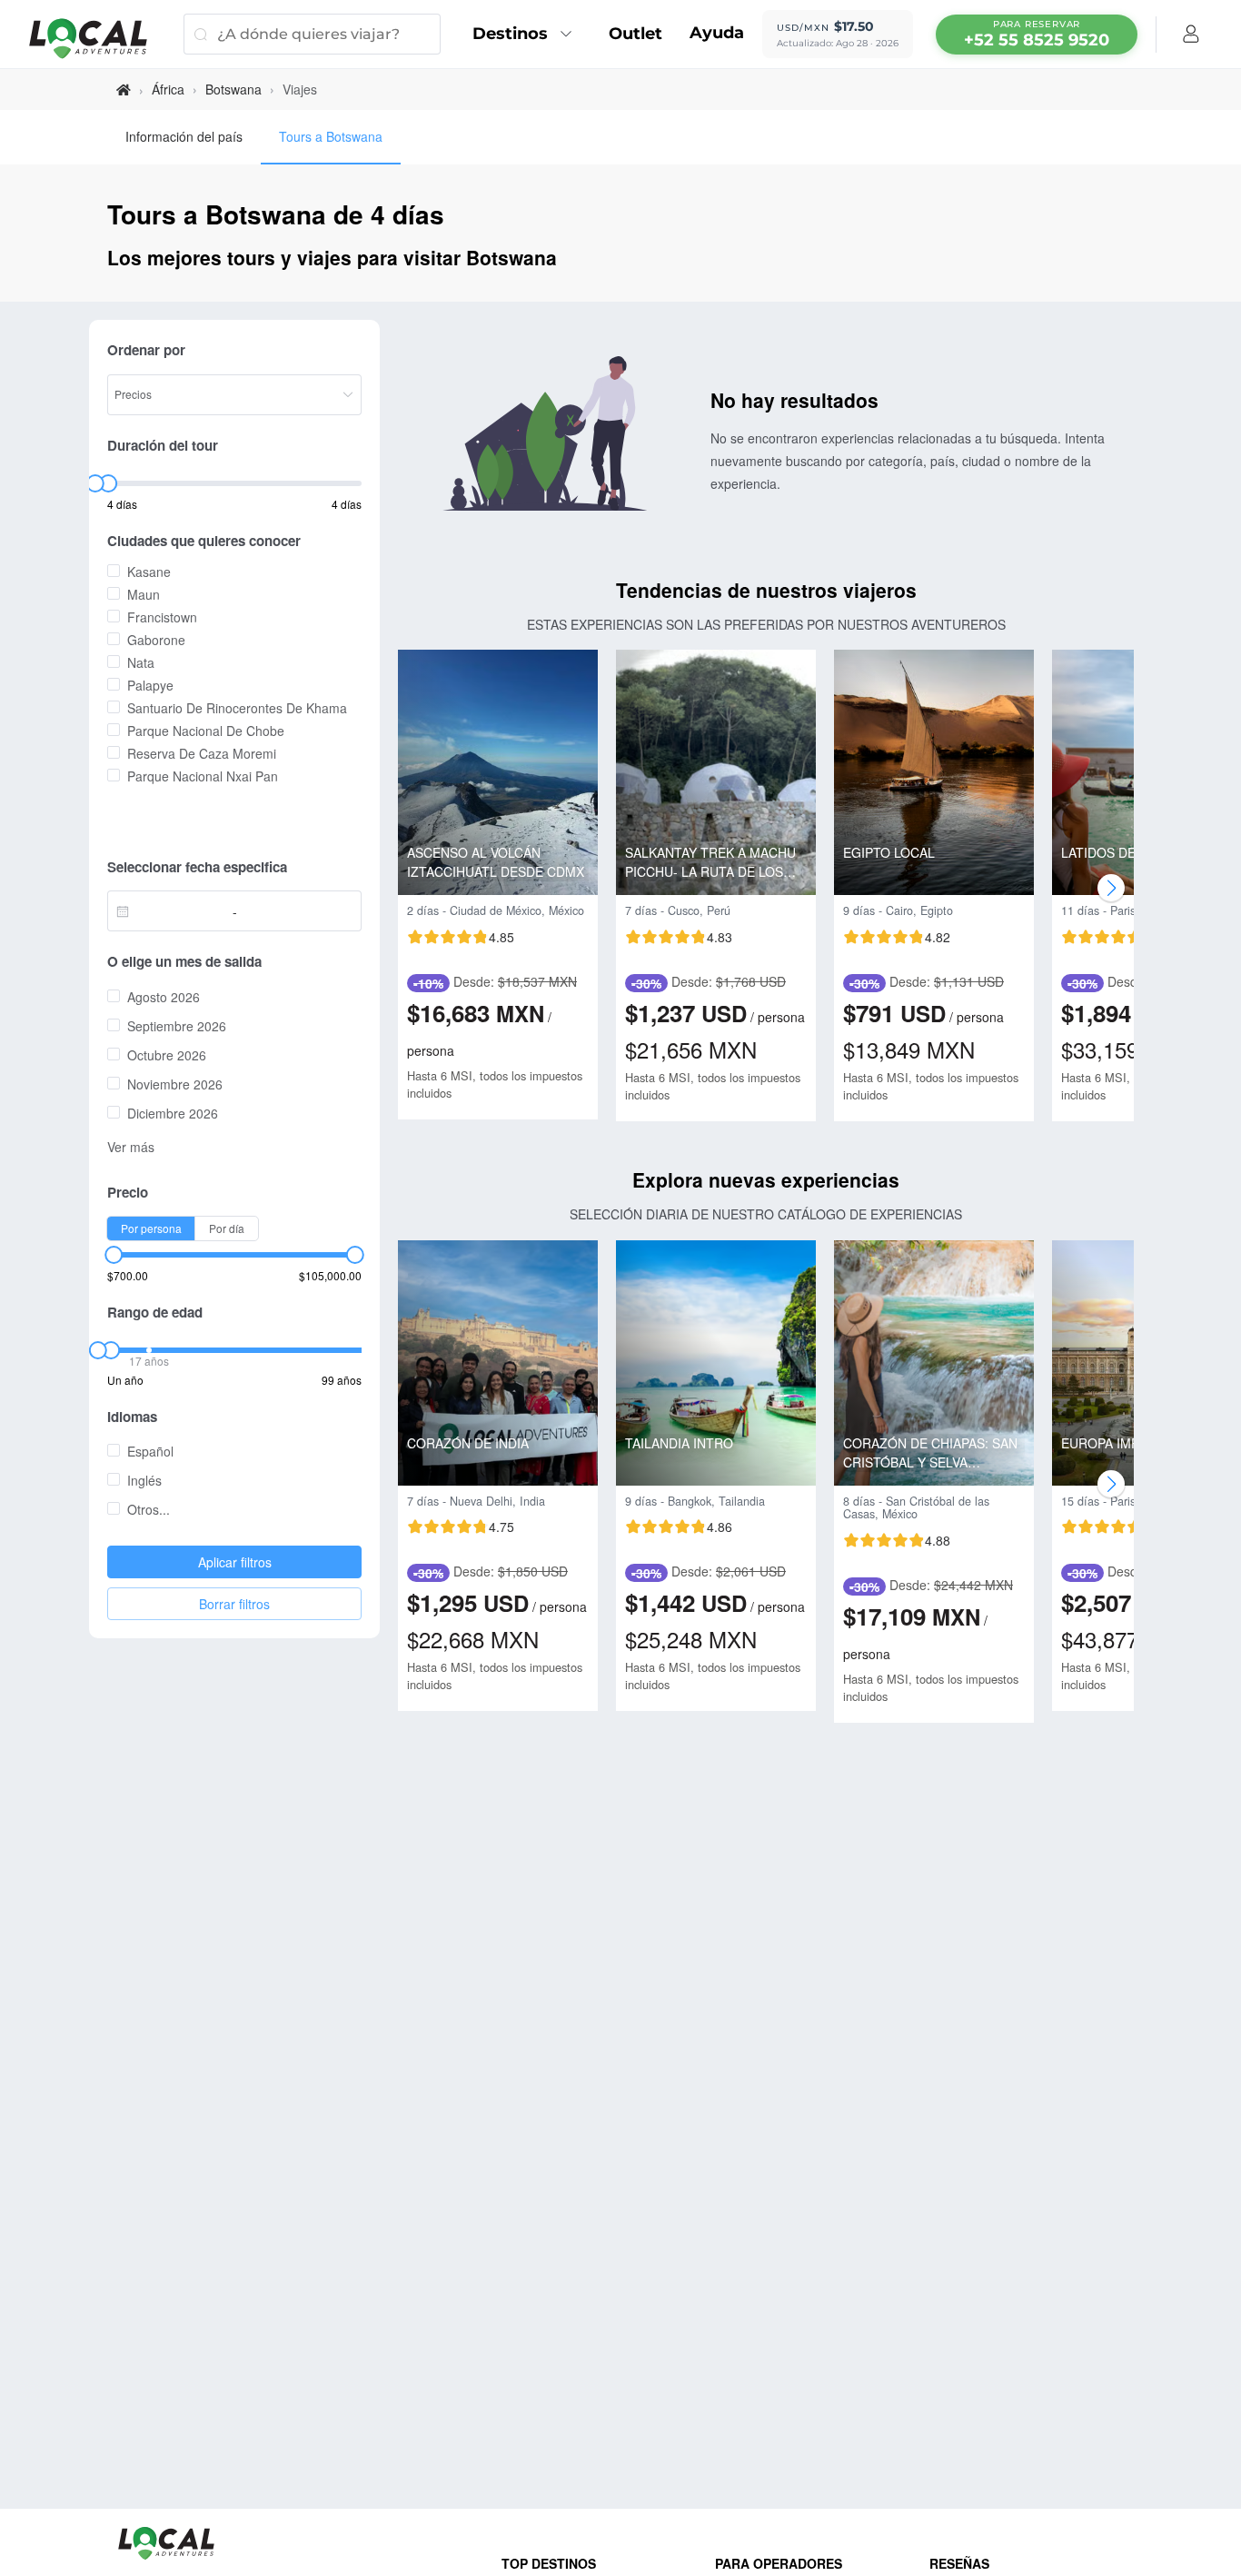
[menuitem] (527, 35)
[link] (124, 90)
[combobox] (175, 911)
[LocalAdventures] (97, 39)
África (168, 89)
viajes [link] (300, 89)
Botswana (233, 89)
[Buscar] (200, 34)
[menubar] (1037, 35)
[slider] (94, 483)
